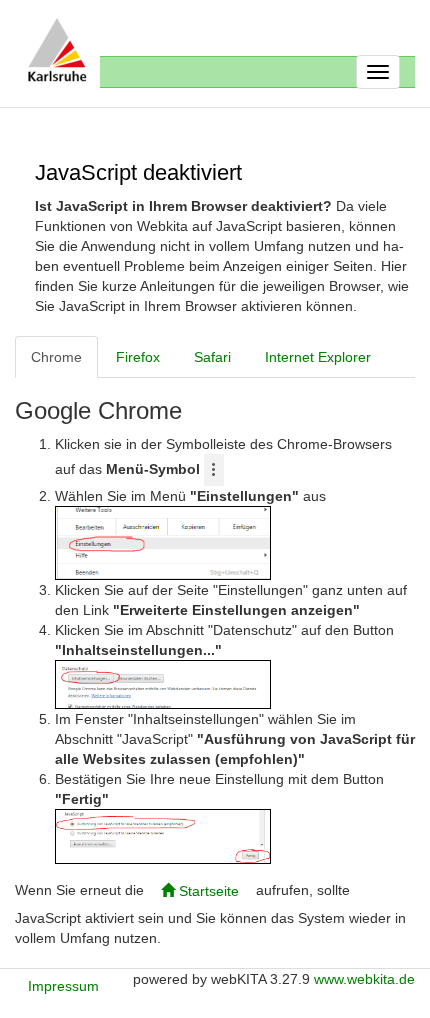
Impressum (63, 986)
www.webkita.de (364, 979)
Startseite (207, 891)
